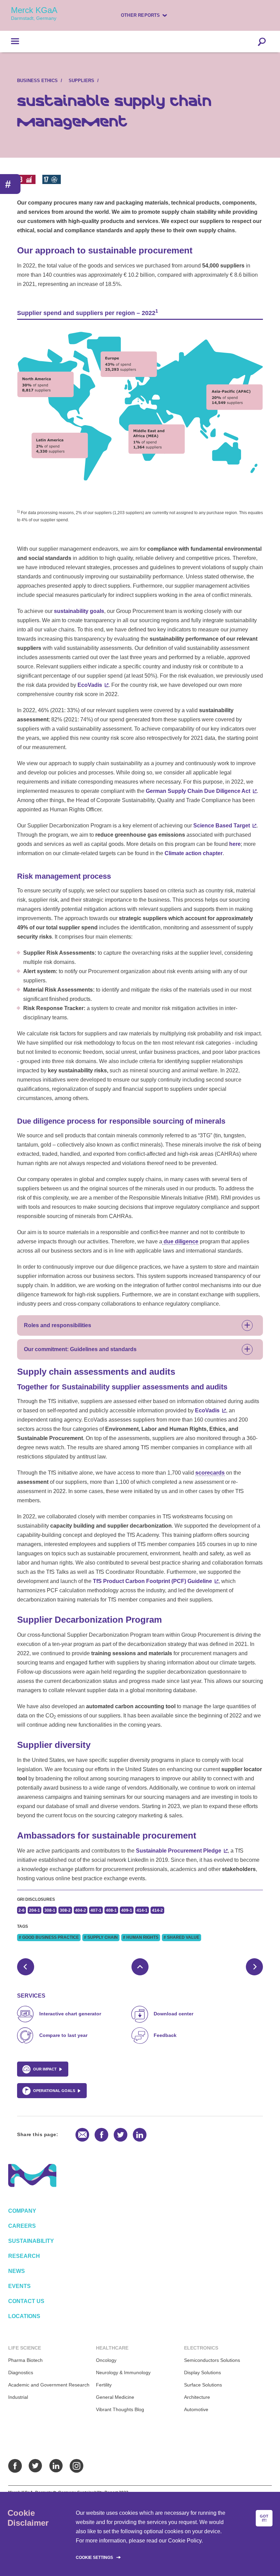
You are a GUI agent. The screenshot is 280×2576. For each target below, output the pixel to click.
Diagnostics (21, 2372)
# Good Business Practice (49, 1937)
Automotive (196, 2409)
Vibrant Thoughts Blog (120, 2409)
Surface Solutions (203, 2385)
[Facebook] (15, 2466)
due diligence (180, 1241)
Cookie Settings (94, 2558)
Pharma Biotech (25, 2360)
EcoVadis (90, 685)
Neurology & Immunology (123, 2372)
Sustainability (31, 2241)
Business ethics (37, 81)
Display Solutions (202, 2372)
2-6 (22, 1910)
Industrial (18, 2397)
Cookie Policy (185, 2541)
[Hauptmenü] (10, 41)
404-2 (81, 1910)
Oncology (106, 2360)
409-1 (127, 1910)
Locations (24, 2316)
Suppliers (81, 81)
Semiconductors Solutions (212, 2360)
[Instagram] (76, 2466)
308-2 (65, 1910)
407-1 (96, 1910)
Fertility (104, 2385)
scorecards (210, 1473)
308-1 (50, 1910)
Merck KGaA (34, 13)
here (235, 844)
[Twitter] (36, 2466)
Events (19, 2286)
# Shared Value (181, 1937)
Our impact (45, 2069)
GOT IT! (264, 2518)
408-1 (111, 1910)
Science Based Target (222, 826)
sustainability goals (79, 611)
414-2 (157, 1910)
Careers (22, 2226)
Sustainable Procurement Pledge (179, 1851)
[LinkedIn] (56, 2466)
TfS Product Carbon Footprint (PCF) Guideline (152, 1581)
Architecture (197, 2397)
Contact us (26, 2301)
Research (24, 2256)
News (17, 2271)
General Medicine (115, 2397)
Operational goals (54, 2091)
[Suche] (262, 41)
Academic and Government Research (49, 2385)
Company (22, 2211)
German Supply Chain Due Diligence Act (198, 791)
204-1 (34, 1910)
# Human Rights (141, 1937)
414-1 (142, 1910)
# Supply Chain (101, 1937)
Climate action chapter (194, 853)
